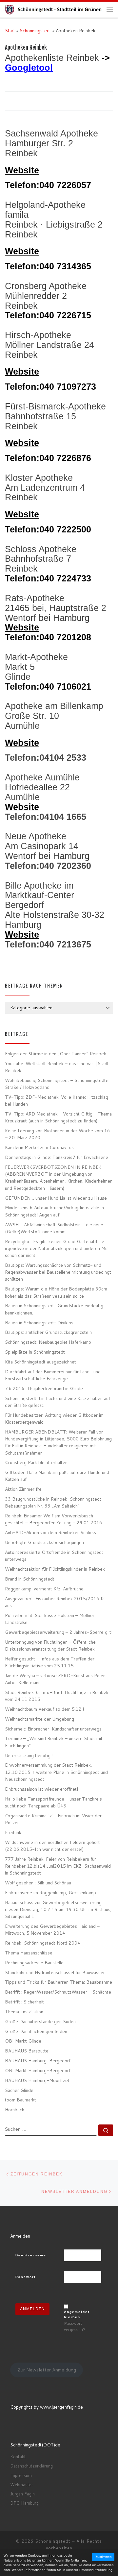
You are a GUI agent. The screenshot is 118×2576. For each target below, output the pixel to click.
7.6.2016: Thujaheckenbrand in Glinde (44, 1388)
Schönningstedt (35, 30)
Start (10, 30)
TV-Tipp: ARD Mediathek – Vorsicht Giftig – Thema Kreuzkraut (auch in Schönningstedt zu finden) (58, 1117)
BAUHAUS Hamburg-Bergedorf (38, 2061)
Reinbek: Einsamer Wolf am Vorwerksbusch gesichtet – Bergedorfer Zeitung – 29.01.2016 (54, 1519)
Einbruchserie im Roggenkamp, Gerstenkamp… (52, 1892)
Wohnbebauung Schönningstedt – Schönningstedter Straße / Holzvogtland (58, 1084)
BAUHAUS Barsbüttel (27, 2051)
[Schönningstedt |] (56, 9)
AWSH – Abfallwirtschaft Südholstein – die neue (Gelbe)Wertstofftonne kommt (54, 1228)
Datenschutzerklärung (31, 2466)
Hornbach (15, 2110)
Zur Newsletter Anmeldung (47, 2370)
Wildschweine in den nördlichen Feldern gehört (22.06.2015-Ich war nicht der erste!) (52, 1846)
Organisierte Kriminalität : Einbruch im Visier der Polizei (53, 1819)
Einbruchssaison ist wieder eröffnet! (41, 1789)
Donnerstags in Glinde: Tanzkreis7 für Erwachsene (57, 1157)
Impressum (21, 2475)
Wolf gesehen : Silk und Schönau (38, 1883)
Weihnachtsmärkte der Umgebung (39, 1719)
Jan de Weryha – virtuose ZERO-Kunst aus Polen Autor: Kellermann (55, 1679)
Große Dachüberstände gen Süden (40, 2021)
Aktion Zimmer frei (24, 1489)
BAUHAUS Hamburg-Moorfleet (37, 2080)
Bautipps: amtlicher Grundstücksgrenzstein (48, 1332)
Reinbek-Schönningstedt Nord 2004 (43, 1943)
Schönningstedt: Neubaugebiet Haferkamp (48, 1342)
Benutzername (31, 2255)
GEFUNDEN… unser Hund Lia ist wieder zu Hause (56, 1198)
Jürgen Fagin (22, 2494)
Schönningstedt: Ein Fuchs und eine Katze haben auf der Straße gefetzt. (58, 1402)
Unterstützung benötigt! (29, 1755)
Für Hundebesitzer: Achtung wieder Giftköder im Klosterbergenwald (54, 1418)
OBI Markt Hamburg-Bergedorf (38, 2070)
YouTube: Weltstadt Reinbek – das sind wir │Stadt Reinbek (57, 1067)
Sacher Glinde (19, 2090)
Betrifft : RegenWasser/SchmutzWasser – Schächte (58, 1992)
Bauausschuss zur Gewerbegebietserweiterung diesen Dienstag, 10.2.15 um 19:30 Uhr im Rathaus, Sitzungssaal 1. (58, 1909)
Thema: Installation (24, 2012)
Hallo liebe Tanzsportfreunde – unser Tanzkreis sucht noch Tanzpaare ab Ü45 (53, 1802)
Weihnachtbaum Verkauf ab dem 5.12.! (44, 1709)
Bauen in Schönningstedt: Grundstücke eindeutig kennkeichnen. (54, 1309)
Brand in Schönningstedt (30, 1579)
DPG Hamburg (24, 2503)
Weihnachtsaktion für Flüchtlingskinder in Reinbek (55, 1569)
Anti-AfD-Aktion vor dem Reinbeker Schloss (50, 1532)
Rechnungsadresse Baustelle (34, 1963)
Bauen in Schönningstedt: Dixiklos (39, 1323)
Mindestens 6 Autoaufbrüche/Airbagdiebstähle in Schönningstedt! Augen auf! (54, 1211)
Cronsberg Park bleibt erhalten (36, 1462)
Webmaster (22, 2485)
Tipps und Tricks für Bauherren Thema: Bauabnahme (59, 1982)
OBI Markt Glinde (23, 2041)
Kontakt (18, 2457)
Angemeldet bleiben (77, 2314)
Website (22, 170)
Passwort (26, 2277)
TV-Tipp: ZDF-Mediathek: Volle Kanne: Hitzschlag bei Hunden (57, 1100)
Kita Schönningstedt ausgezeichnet (40, 1362)
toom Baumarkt (20, 2100)
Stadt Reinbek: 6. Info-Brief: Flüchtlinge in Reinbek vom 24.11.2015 (57, 1696)
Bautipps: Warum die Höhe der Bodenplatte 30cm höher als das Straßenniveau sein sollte (56, 1292)
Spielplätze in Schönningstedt (35, 1352)
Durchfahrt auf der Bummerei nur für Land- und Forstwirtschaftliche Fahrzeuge (53, 1375)
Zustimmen (104, 2557)
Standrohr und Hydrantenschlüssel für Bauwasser (55, 1972)
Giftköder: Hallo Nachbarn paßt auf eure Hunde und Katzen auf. (57, 1476)
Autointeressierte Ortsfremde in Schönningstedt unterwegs (54, 1556)
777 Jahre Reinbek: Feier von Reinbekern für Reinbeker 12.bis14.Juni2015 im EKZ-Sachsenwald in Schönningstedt (58, 1866)
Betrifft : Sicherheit (24, 2002)
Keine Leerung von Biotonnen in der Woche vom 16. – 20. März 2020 (58, 1134)
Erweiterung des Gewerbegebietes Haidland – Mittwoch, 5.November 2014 (52, 1929)
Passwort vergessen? (75, 2326)
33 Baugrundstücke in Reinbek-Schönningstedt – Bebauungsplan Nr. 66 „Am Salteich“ (55, 1502)
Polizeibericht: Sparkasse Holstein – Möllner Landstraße (50, 1619)
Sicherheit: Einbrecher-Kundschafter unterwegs (53, 1729)
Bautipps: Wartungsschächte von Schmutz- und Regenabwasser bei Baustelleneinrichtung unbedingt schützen (58, 1272)
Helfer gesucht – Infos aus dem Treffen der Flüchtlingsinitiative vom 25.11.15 (50, 1662)
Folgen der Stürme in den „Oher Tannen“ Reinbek (56, 1054)
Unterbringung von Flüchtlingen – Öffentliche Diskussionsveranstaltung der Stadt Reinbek (50, 1645)
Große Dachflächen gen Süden (36, 2031)
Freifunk (13, 1832)
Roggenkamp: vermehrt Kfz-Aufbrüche (44, 1589)
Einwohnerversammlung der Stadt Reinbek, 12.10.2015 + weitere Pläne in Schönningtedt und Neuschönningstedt (56, 1772)
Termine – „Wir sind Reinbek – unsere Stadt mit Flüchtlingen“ (54, 1742)
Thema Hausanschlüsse (29, 1953)
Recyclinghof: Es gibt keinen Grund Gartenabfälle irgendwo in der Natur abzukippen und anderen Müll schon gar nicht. (57, 1248)
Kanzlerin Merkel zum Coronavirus (39, 1147)
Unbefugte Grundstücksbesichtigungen (44, 1542)
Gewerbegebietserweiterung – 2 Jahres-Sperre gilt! (59, 1632)
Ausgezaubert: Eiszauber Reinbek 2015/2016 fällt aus (57, 1602)
